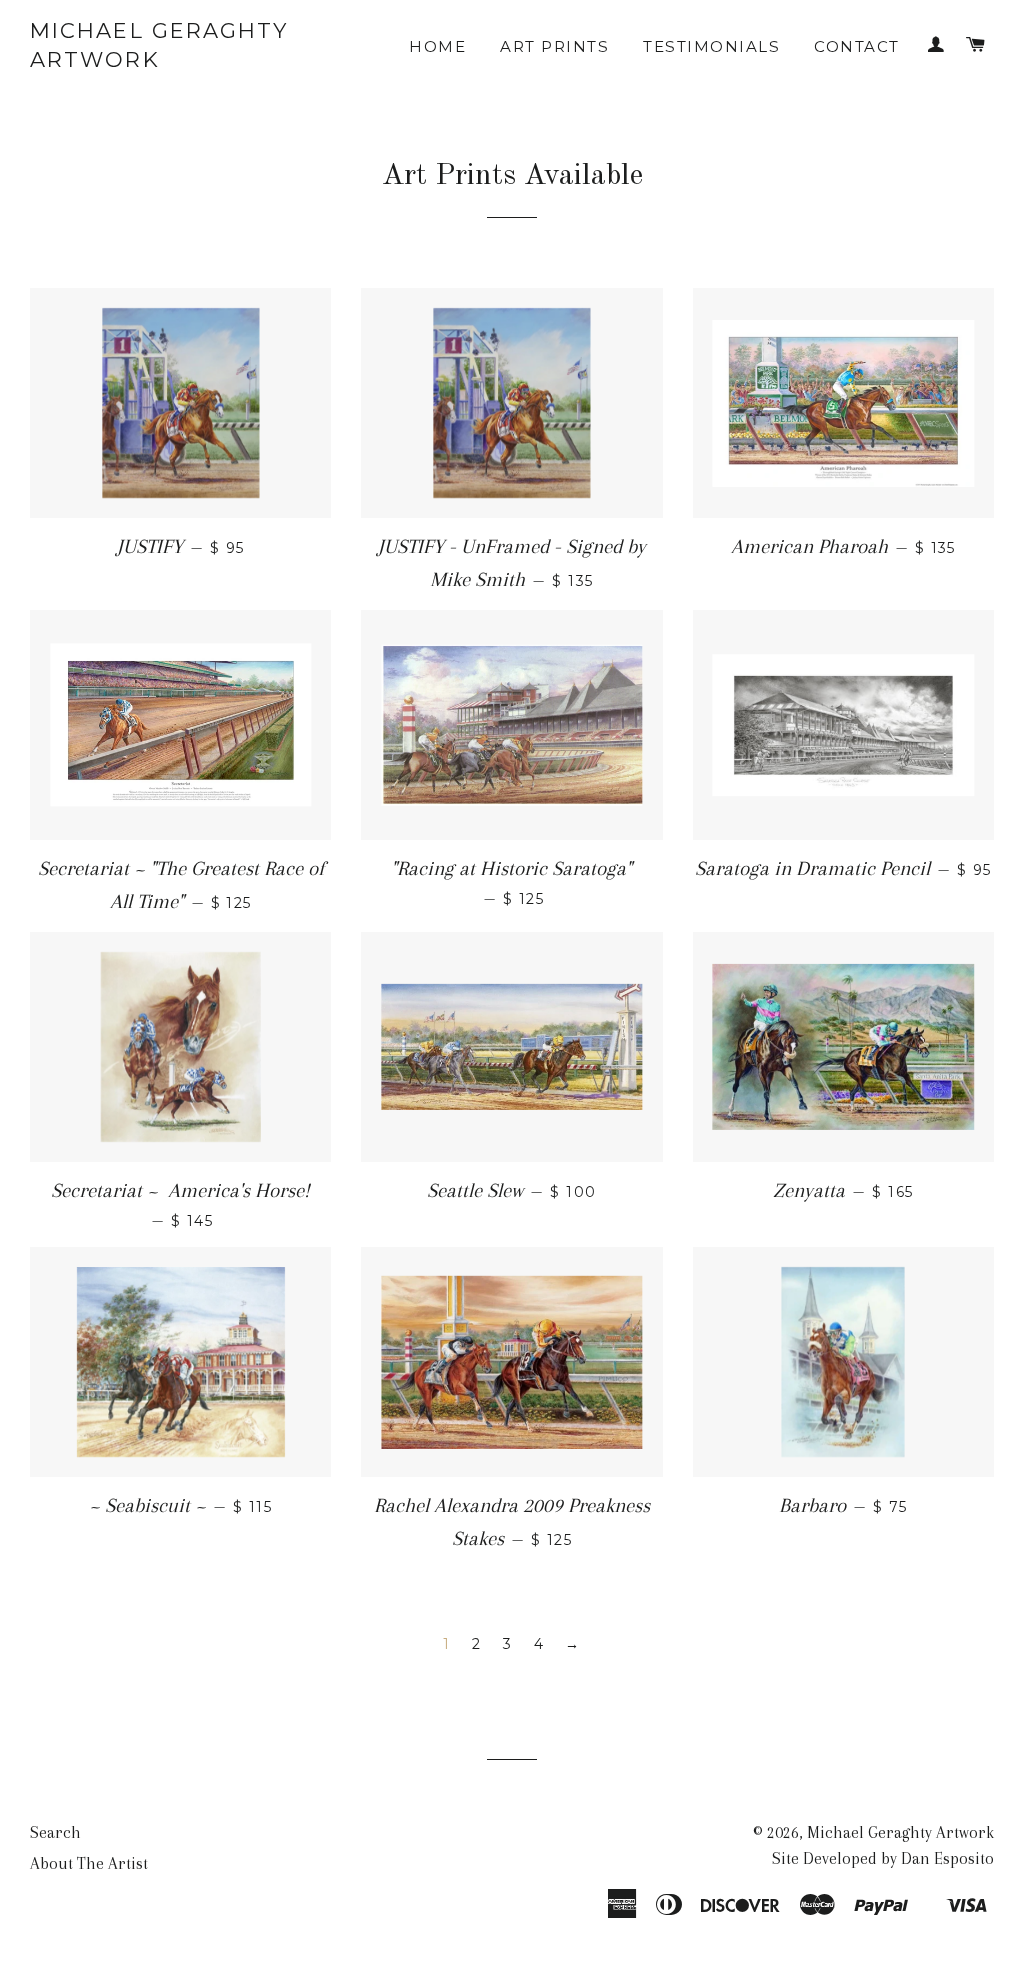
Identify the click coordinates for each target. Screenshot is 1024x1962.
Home (437, 46)
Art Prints (554, 46)
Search (55, 1832)
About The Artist (89, 1863)
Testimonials (711, 46)
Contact (857, 46)
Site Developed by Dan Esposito (883, 1858)
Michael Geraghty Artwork (159, 45)
